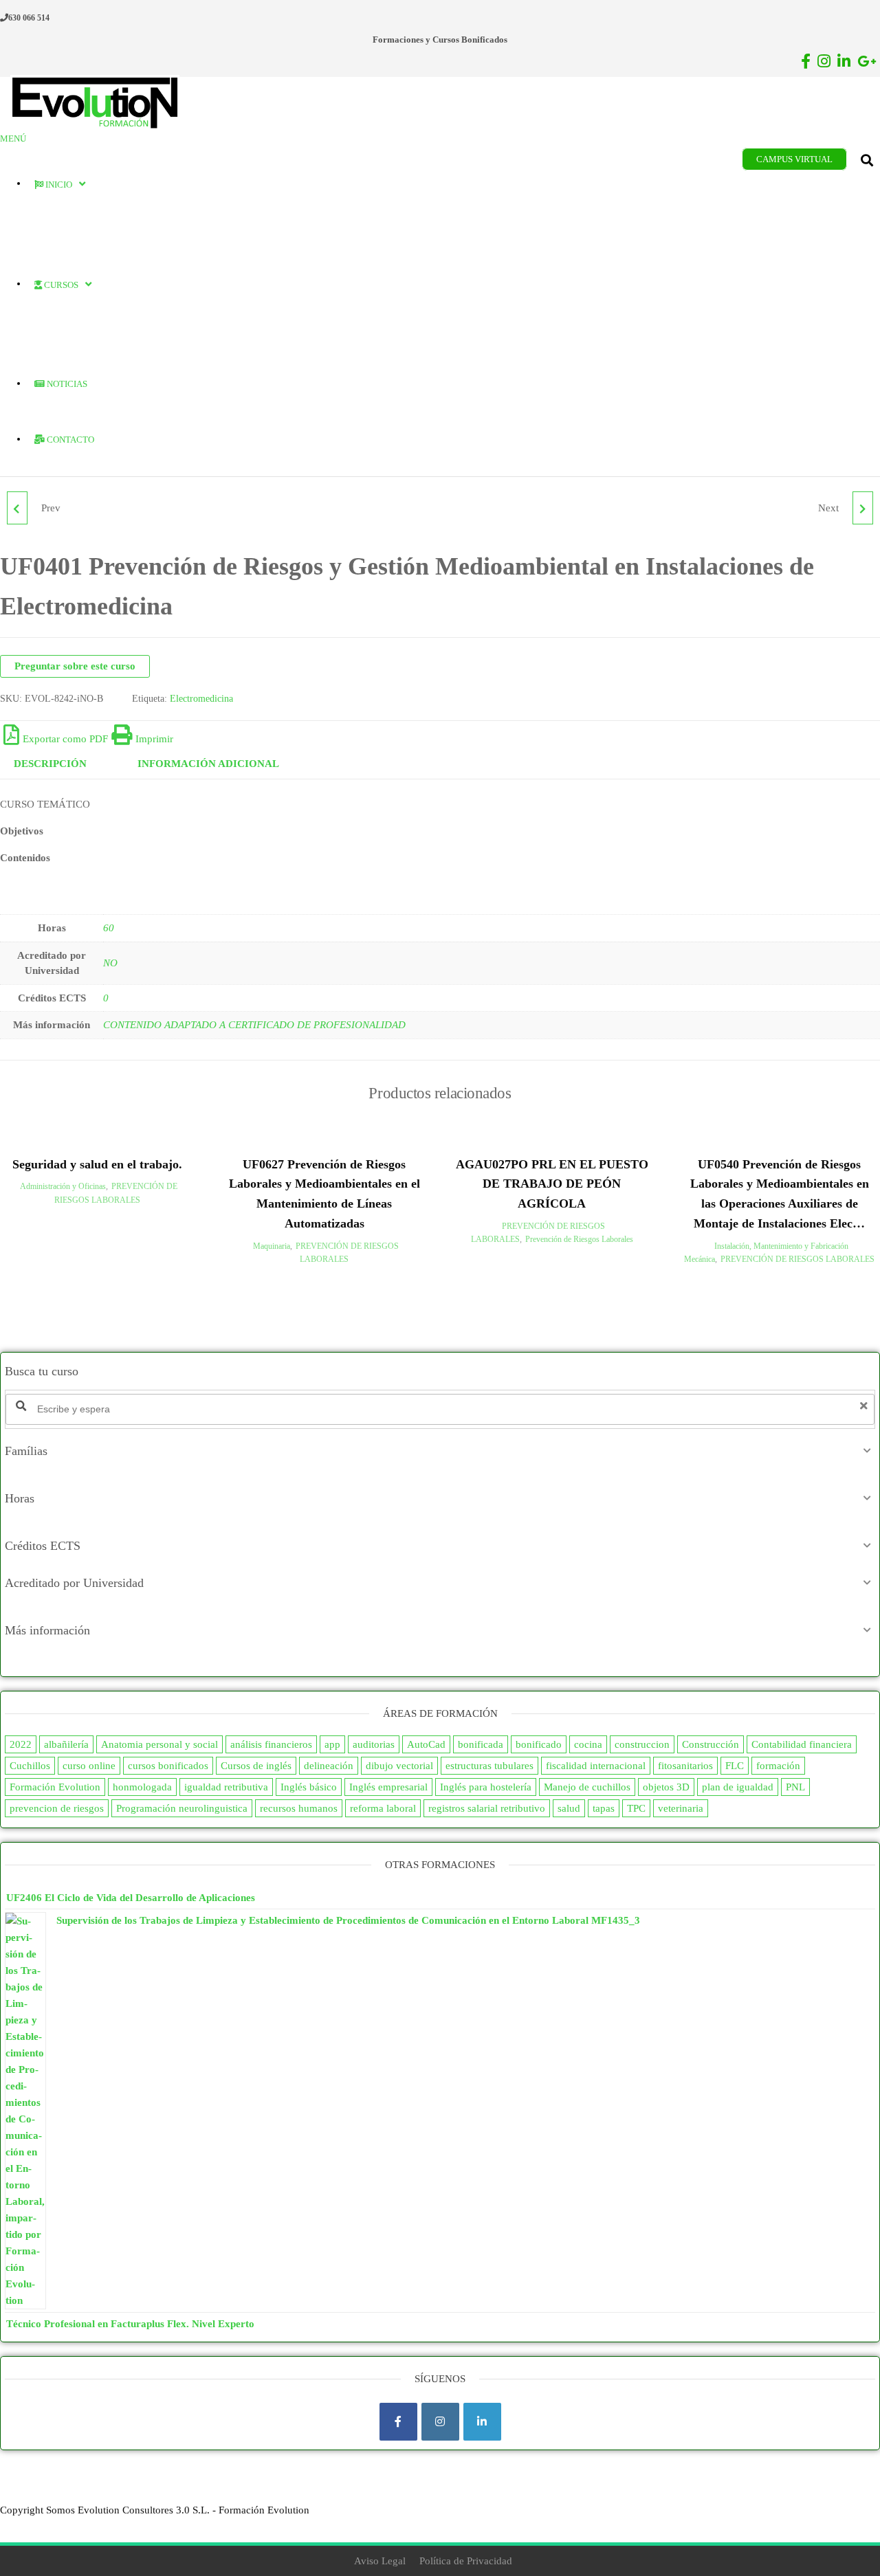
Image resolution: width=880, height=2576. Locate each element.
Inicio (58, 185)
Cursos (60, 285)
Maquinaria (272, 1246)
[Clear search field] (866, 1406)
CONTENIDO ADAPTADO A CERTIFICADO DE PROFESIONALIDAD (254, 1025)
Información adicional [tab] (208, 764)
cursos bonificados (168, 1766)
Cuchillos (30, 1766)
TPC (636, 1808)
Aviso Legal (380, 2561)
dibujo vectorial (399, 1766)
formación (778, 1766)
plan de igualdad (738, 1787)
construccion (642, 1744)
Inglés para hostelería (486, 1787)
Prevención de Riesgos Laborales (579, 1239)
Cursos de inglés (256, 1766)
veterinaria (681, 1808)
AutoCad (426, 1744)
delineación (329, 1766)
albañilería (66, 1744)
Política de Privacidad (466, 2561)
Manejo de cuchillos (587, 1787)
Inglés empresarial (388, 1787)
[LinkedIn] (482, 2422)
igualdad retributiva (226, 1787)
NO (110, 963)
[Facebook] (398, 2422)
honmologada (142, 1787)
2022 (21, 1744)
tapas (604, 1808)
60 (109, 928)
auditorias (374, 1744)
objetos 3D (666, 1787)
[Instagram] (440, 2422)
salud (569, 1808)
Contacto (69, 440)
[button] (440, 1451)
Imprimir (154, 739)
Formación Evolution (55, 1787)
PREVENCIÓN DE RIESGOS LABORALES (797, 1259)
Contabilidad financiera (802, 1744)
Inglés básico (309, 1787)
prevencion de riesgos (57, 1808)
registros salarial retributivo (487, 1808)
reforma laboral (383, 1808)
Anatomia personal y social (159, 1744)
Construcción (711, 1744)
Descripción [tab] (50, 764)
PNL (795, 1787)
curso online (89, 1766)
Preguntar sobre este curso (75, 666)
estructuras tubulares (489, 1766)
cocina (588, 1744)
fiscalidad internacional (596, 1766)
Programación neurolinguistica (182, 1808)
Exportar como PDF (65, 739)
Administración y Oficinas (63, 1186)
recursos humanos (299, 1808)
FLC (735, 1766)
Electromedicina (201, 699)
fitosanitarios (685, 1766)
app (332, 1744)
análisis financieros (271, 1744)
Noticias (66, 384)
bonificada (481, 1744)
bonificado (539, 1744)
